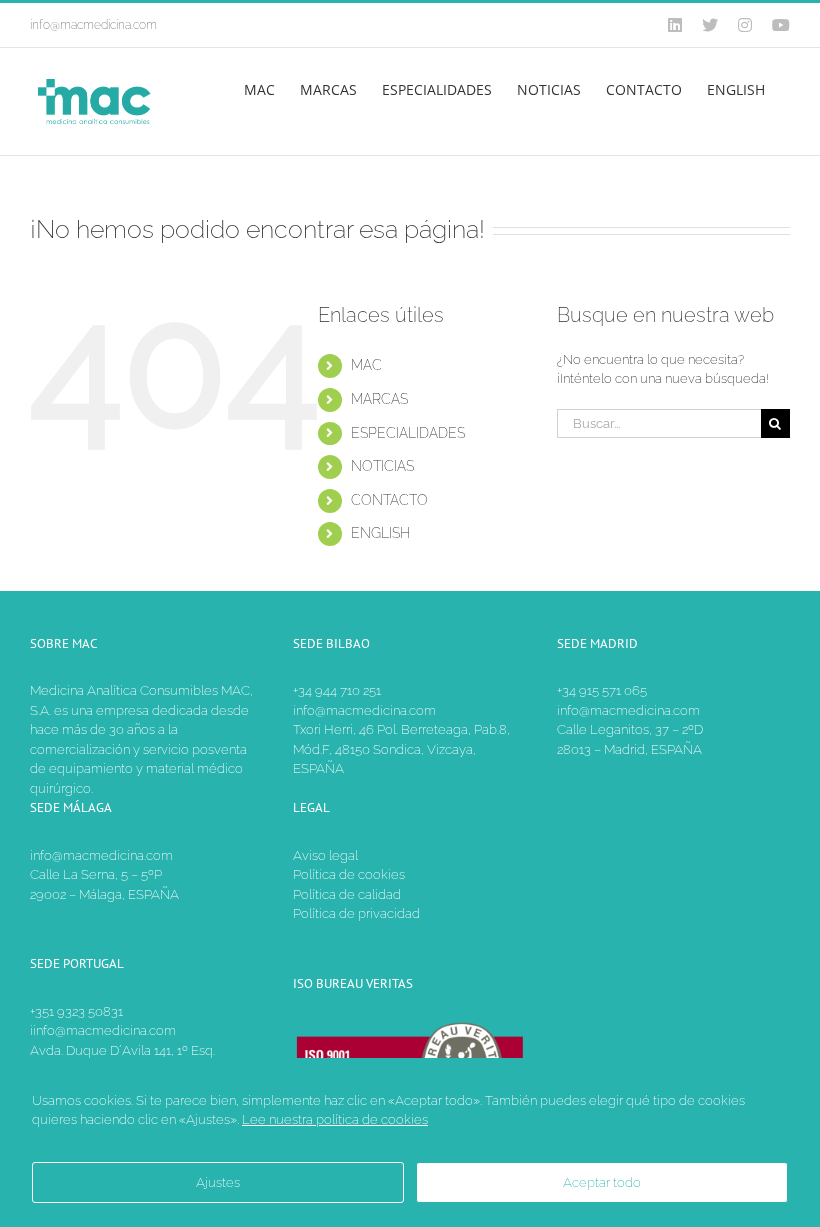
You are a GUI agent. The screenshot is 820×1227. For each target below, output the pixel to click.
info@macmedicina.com (93, 25)
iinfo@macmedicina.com (103, 1030)
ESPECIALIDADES (408, 433)
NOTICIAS (382, 466)
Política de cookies (349, 874)
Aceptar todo (602, 1182)
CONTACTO (389, 500)
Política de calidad (347, 894)
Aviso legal (325, 855)
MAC (366, 365)
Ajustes (218, 1182)
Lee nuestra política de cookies (335, 1119)
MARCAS (379, 399)
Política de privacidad (356, 913)
